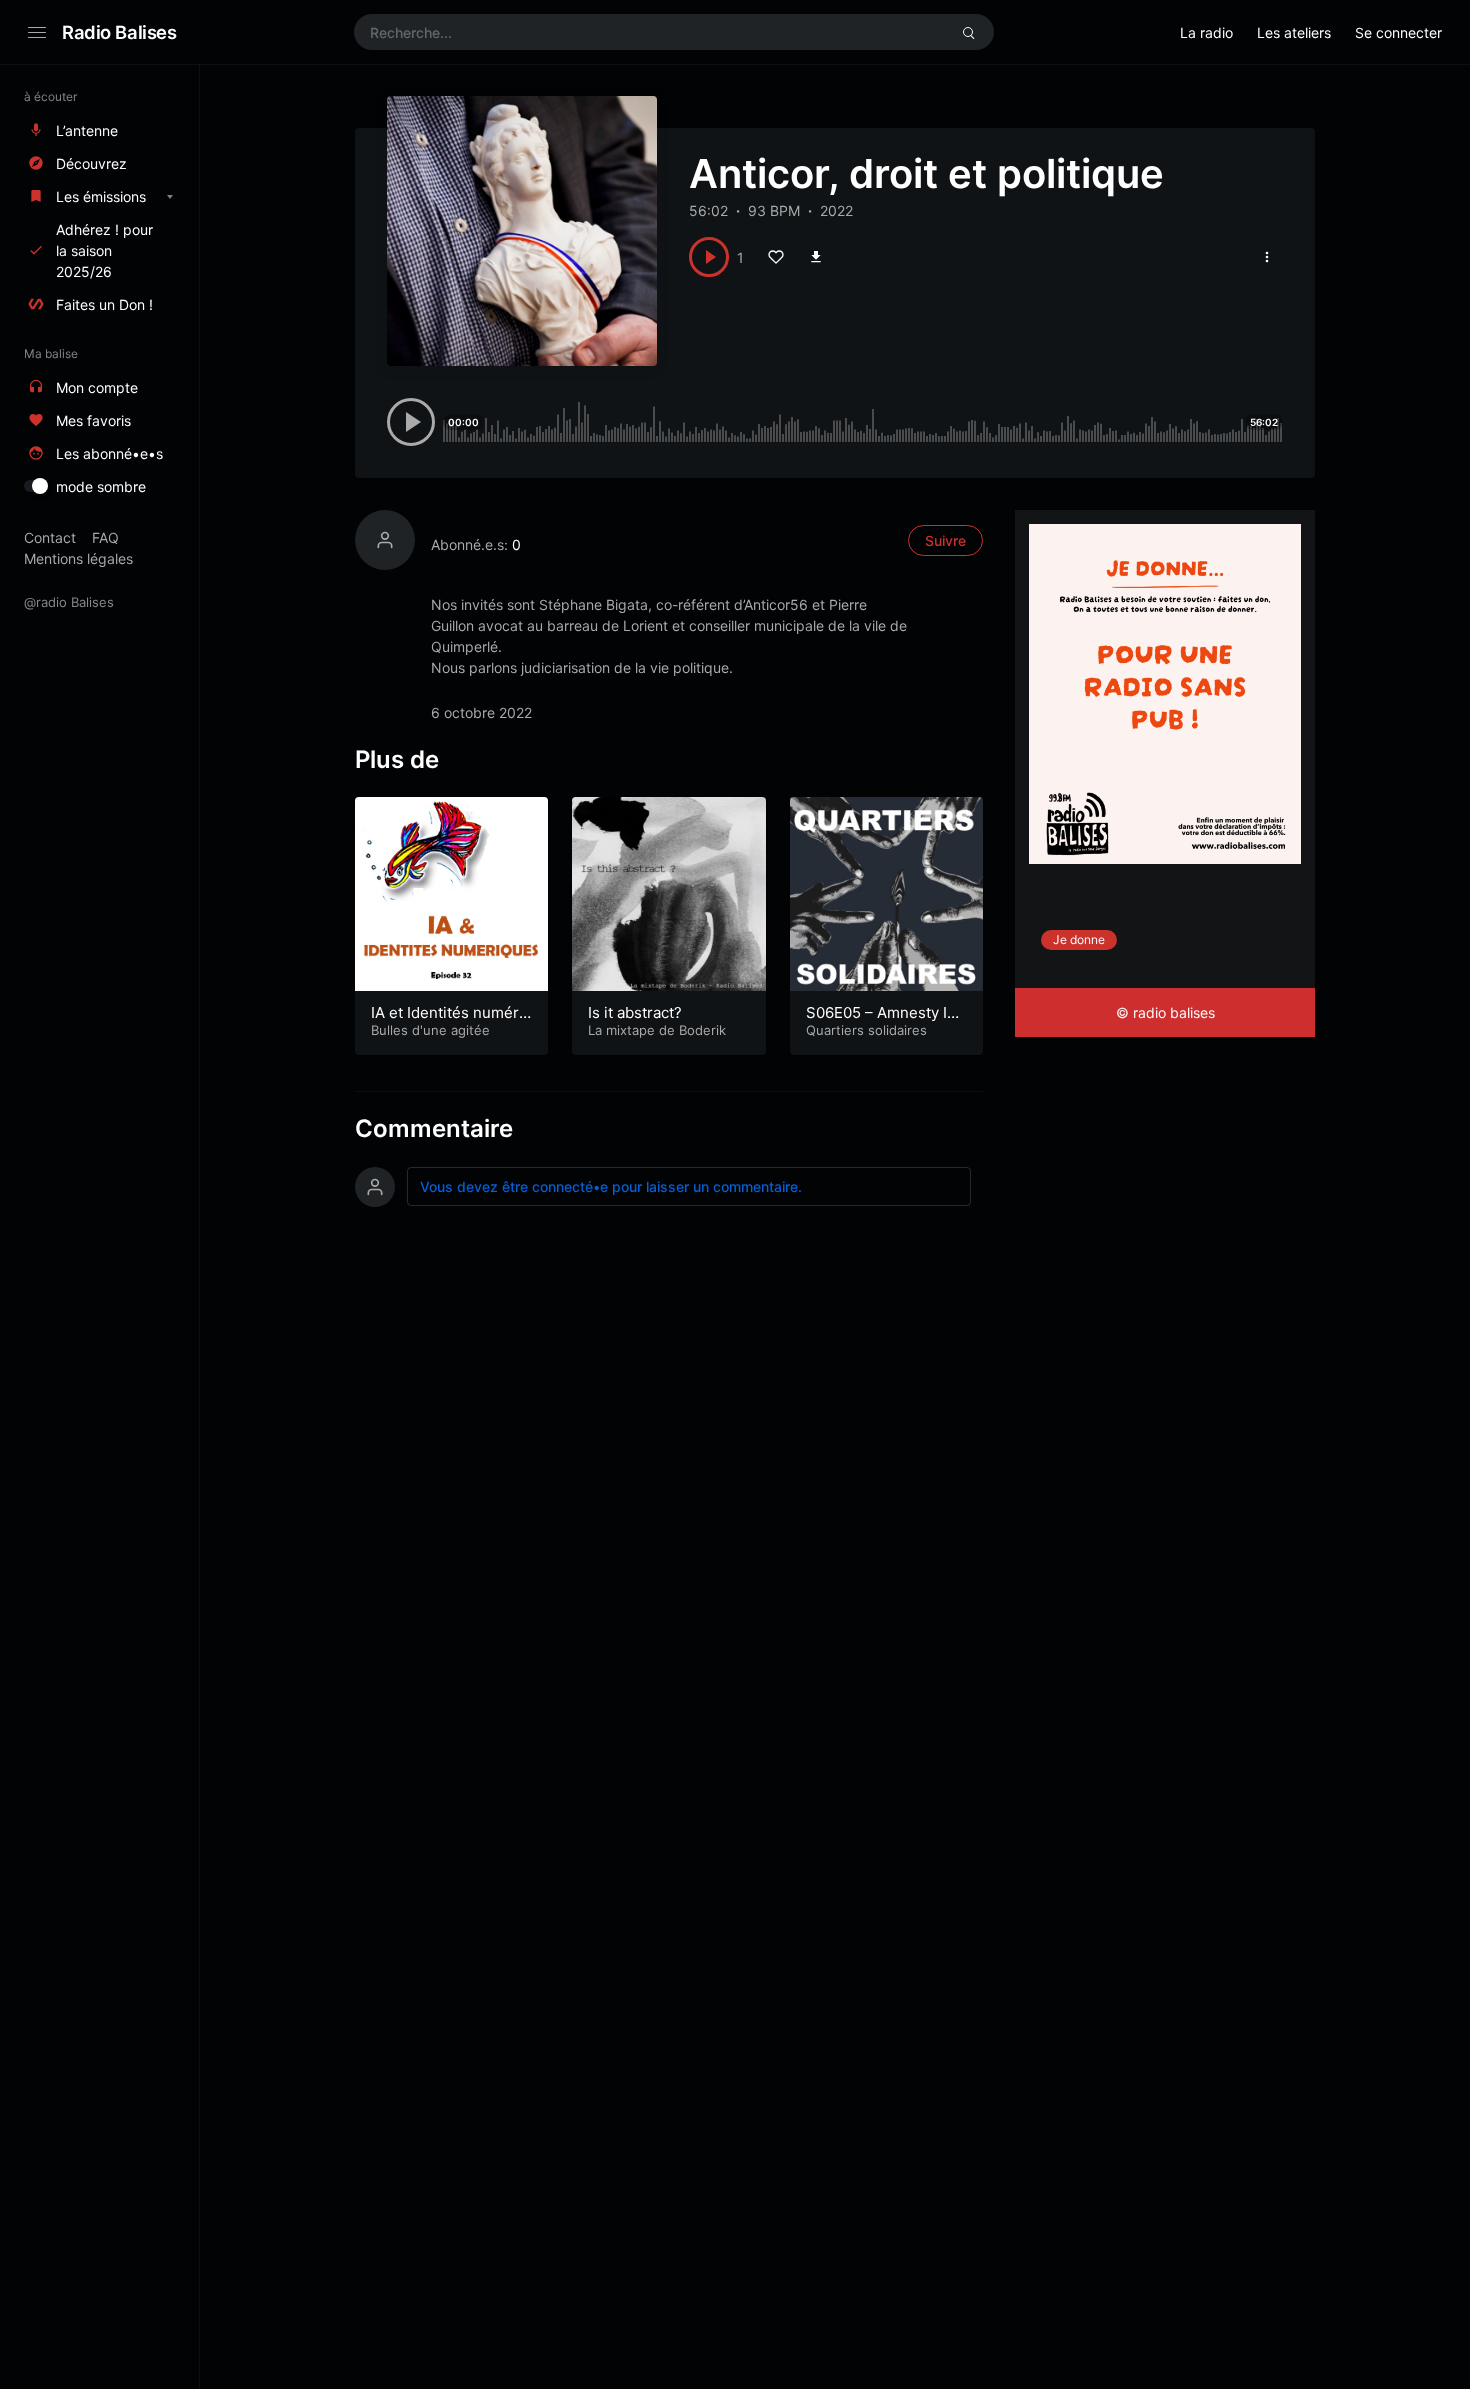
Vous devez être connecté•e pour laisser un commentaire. (611, 1186)
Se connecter (1398, 32)
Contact (50, 537)
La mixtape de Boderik (657, 1030)
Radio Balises (119, 32)
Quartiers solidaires (866, 1030)
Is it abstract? (635, 1012)
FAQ (105, 537)
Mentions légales (78, 558)
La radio (1206, 32)
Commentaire (434, 1128)
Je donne (1079, 939)
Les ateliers (1294, 32)
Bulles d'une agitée (430, 1030)
